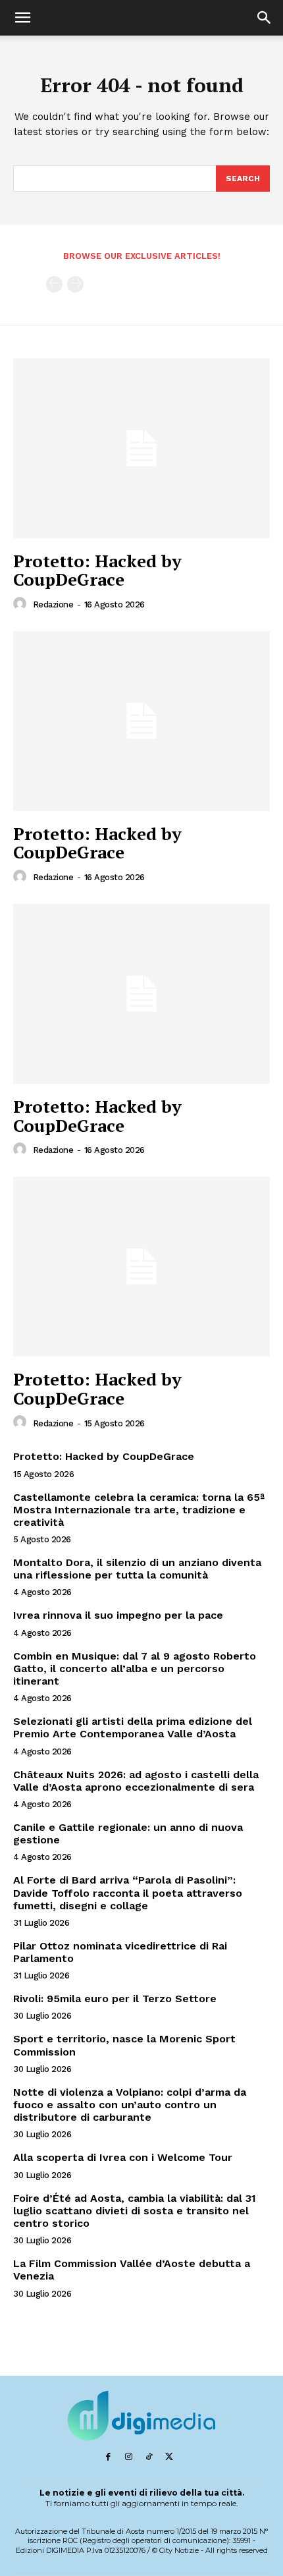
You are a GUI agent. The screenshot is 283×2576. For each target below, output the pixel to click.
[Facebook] (108, 2457)
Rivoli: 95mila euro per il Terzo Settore (115, 1999)
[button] (22, 18)
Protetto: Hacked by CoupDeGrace (97, 570)
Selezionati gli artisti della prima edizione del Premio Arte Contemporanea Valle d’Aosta (133, 1727)
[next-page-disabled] (75, 284)
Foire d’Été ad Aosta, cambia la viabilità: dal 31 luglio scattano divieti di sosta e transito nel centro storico (135, 2211)
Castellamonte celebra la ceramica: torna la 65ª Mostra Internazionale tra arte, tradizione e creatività (139, 1510)
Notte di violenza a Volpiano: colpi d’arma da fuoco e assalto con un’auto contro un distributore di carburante (130, 2105)
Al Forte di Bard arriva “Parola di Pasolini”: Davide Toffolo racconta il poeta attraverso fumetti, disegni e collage (128, 1892)
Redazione (53, 604)
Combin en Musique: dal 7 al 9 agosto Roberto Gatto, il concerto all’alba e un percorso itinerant (135, 1668)
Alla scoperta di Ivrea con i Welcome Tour (123, 2157)
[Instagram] (129, 2457)
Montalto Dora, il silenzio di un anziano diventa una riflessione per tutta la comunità (137, 1569)
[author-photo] (22, 604)
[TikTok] (149, 2457)
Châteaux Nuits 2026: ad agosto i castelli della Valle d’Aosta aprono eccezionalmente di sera (136, 1781)
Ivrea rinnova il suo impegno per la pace (118, 1615)
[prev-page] (54, 284)
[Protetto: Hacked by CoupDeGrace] (141, 448)
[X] (169, 2457)
